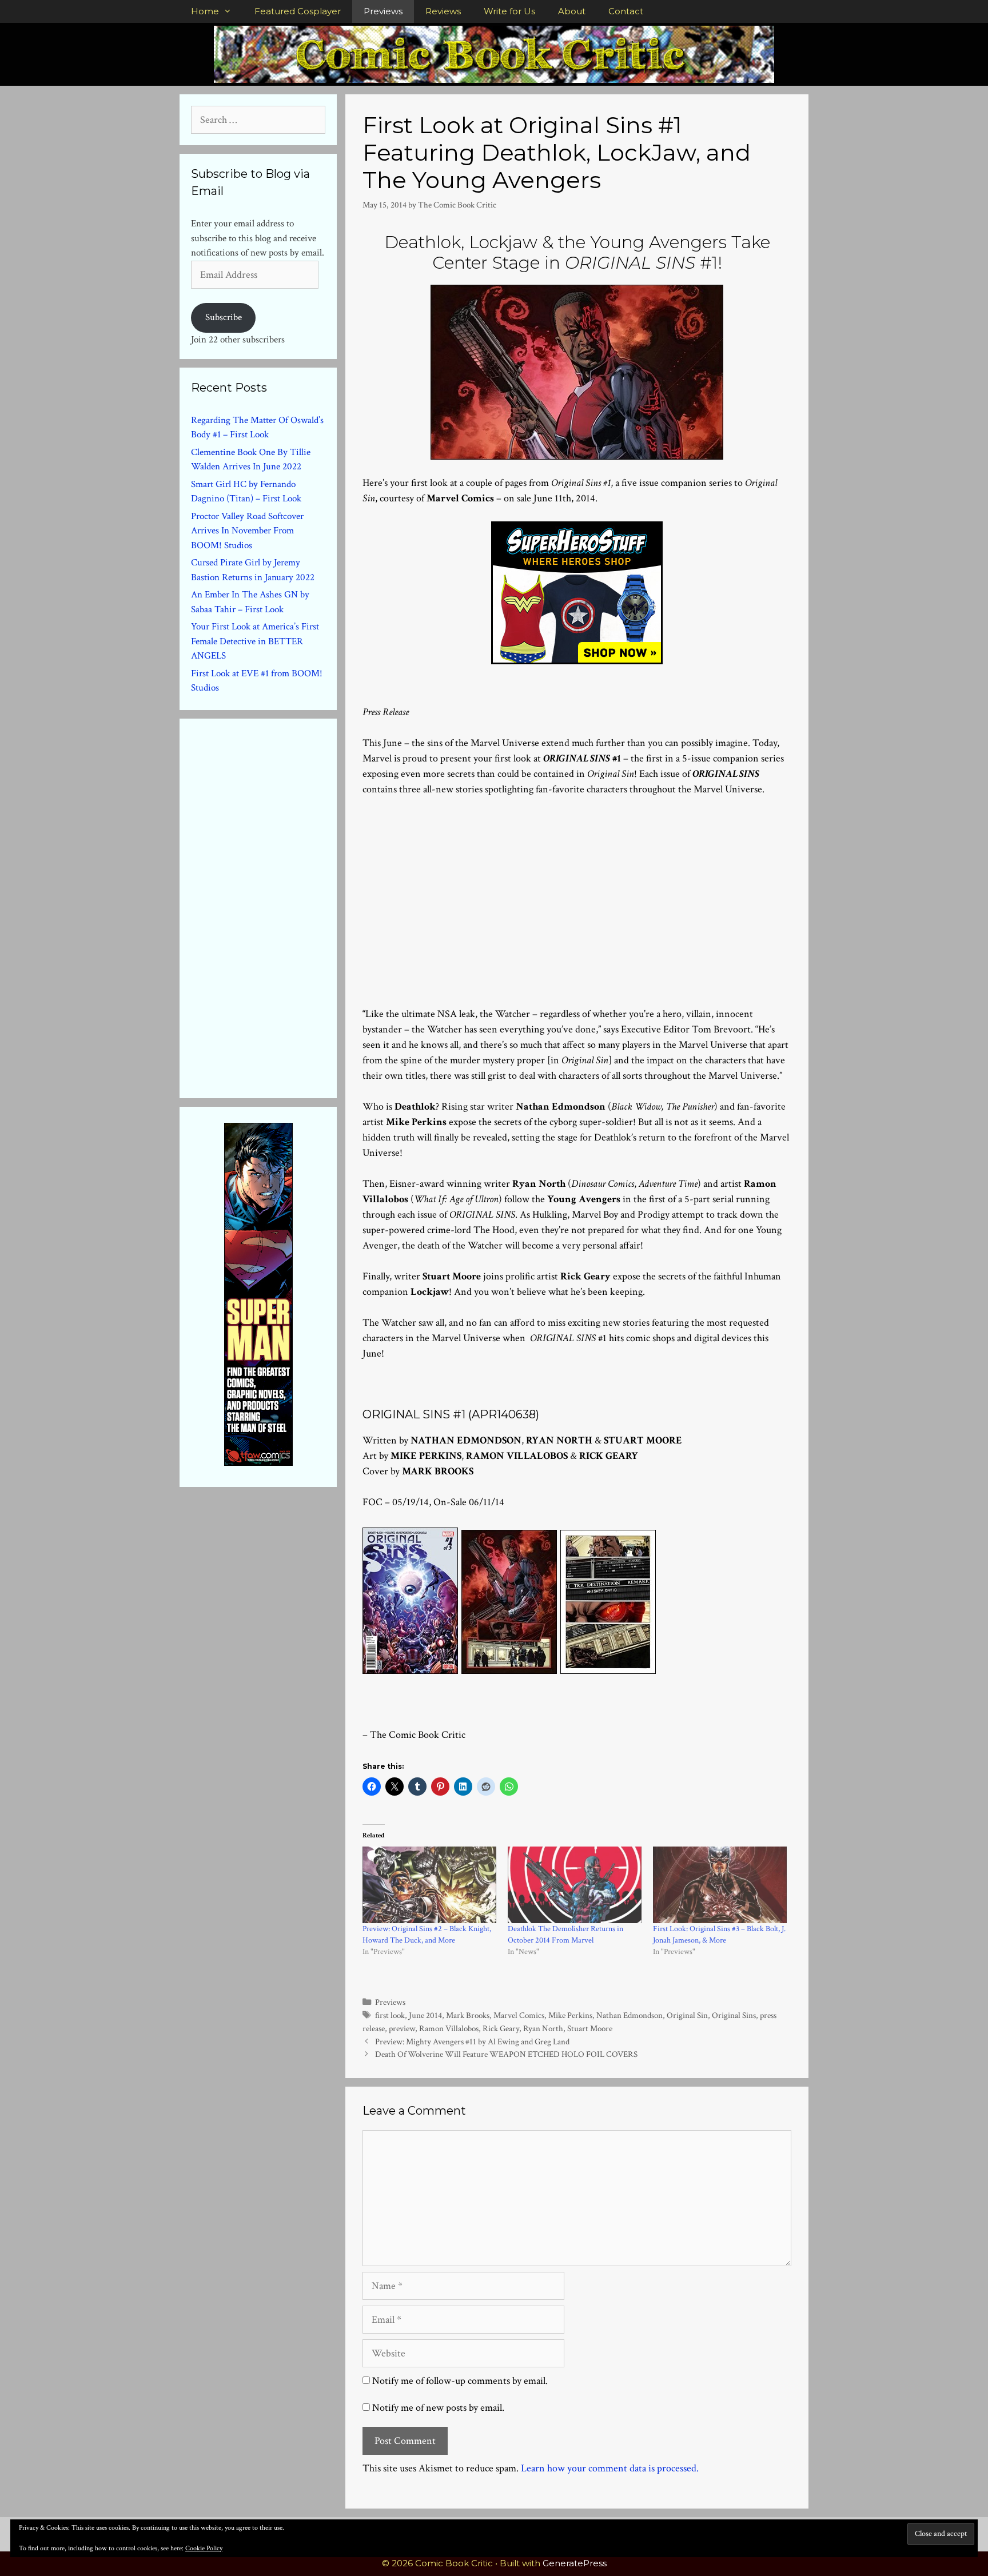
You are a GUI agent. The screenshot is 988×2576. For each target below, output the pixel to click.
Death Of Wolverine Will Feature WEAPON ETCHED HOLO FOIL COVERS (506, 2054)
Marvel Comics (519, 2015)
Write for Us (509, 11)
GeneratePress (575, 2563)
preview (402, 2028)
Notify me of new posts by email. (438, 2408)
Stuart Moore (590, 2028)
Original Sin (687, 2015)
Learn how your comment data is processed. (610, 2468)
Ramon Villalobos (449, 2028)
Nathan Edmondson (630, 2015)
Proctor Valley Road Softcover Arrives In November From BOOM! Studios (247, 531)
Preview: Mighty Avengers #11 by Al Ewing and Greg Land (472, 2041)
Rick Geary (501, 2028)
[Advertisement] (577, 884)
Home (205, 11)
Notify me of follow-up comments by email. (460, 2381)
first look (390, 2015)
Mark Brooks (468, 2015)
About (572, 11)
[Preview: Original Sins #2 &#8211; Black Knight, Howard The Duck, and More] (429, 1885)
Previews (383, 11)
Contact (626, 11)
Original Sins (734, 2015)
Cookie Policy (204, 2548)
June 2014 (425, 2015)
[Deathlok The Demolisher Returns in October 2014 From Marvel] (575, 1885)
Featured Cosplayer (298, 11)
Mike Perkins (570, 2015)
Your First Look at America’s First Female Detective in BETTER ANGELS (255, 641)
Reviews (443, 11)
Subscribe (224, 317)
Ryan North (543, 2028)
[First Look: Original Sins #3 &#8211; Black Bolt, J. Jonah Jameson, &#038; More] (720, 1885)
